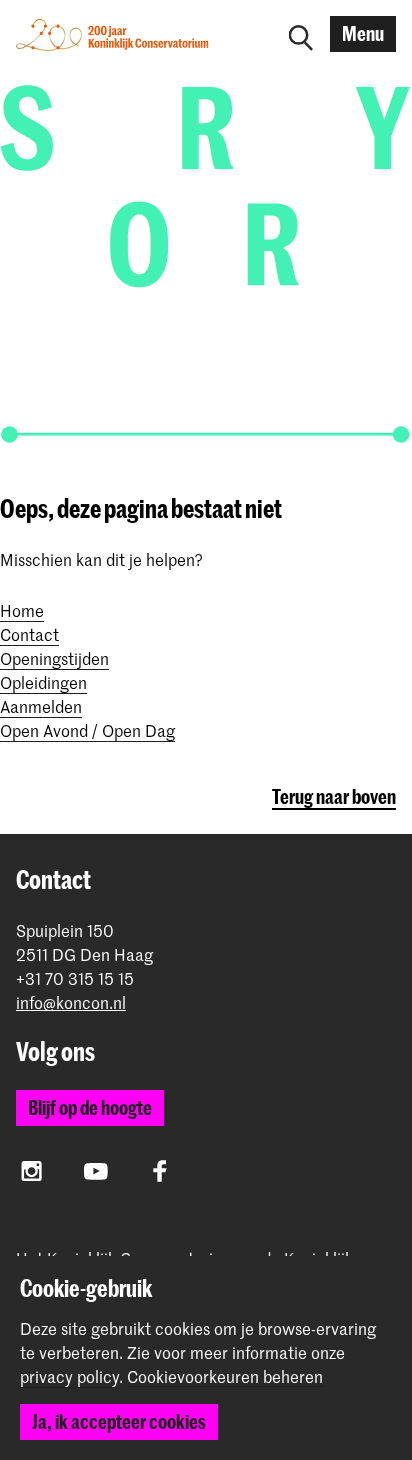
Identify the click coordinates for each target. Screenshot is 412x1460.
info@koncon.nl (71, 1002)
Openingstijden (54, 658)
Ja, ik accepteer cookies (119, 1421)
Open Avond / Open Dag (87, 730)
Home (22, 610)
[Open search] (301, 34)
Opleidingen (43, 682)
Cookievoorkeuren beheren (225, 1377)
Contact (29, 634)
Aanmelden (41, 706)
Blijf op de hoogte (90, 1107)
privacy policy (69, 1376)
